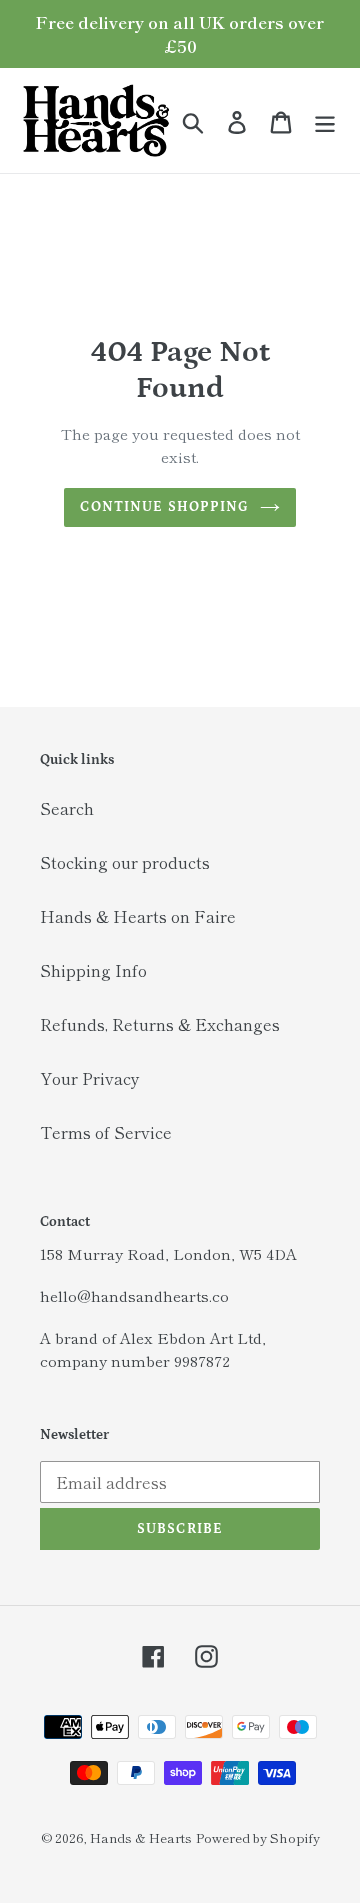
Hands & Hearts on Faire (138, 916)
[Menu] (325, 120)
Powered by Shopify (258, 1837)
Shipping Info (93, 970)
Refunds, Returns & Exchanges (160, 1024)
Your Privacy (90, 1078)
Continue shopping (164, 507)
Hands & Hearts (141, 1837)
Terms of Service (106, 1132)
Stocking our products (125, 862)
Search (67, 808)
